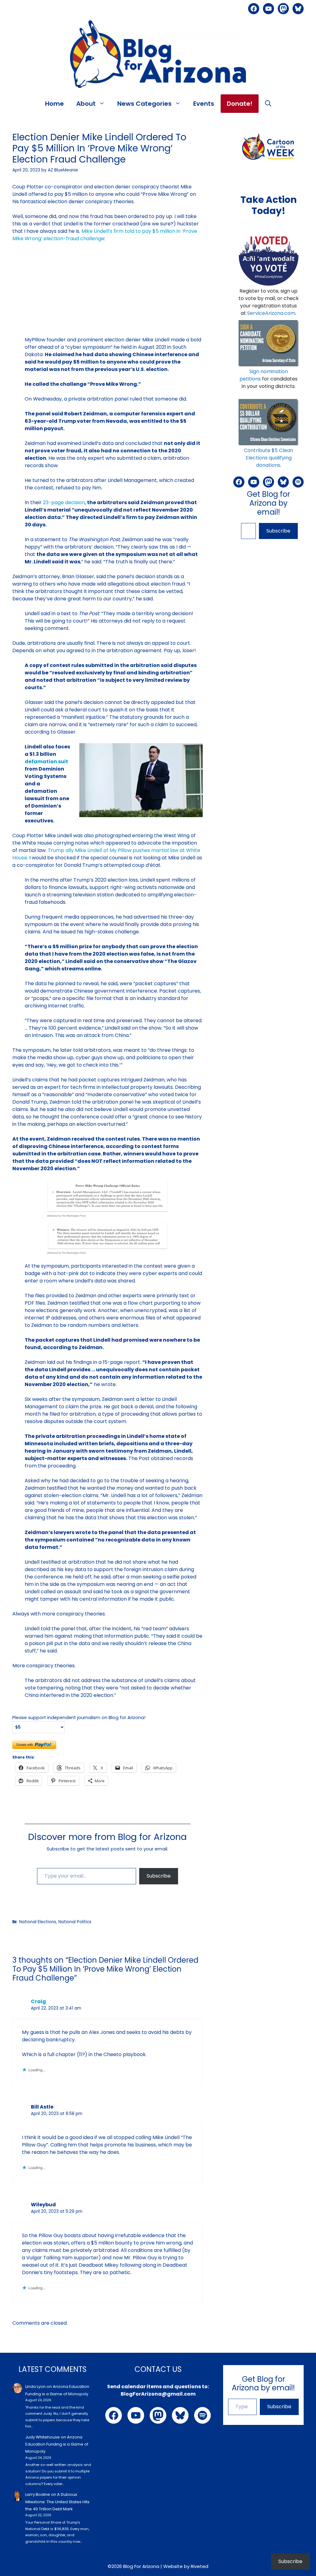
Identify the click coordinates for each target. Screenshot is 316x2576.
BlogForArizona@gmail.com (158, 2394)
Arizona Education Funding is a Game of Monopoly (57, 2444)
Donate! (240, 104)
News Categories (144, 104)
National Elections (38, 1922)
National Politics (75, 1922)
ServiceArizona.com (271, 313)
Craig (38, 2001)
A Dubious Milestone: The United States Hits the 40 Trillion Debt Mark (57, 2502)
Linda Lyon (35, 2387)
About (86, 104)
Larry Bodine (38, 2494)
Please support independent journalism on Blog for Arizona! (79, 1718)
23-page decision (64, 502)
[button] (268, 104)
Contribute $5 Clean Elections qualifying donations (268, 458)
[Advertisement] (108, 293)
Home (54, 104)
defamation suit (46, 761)
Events (204, 104)
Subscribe (159, 1876)
